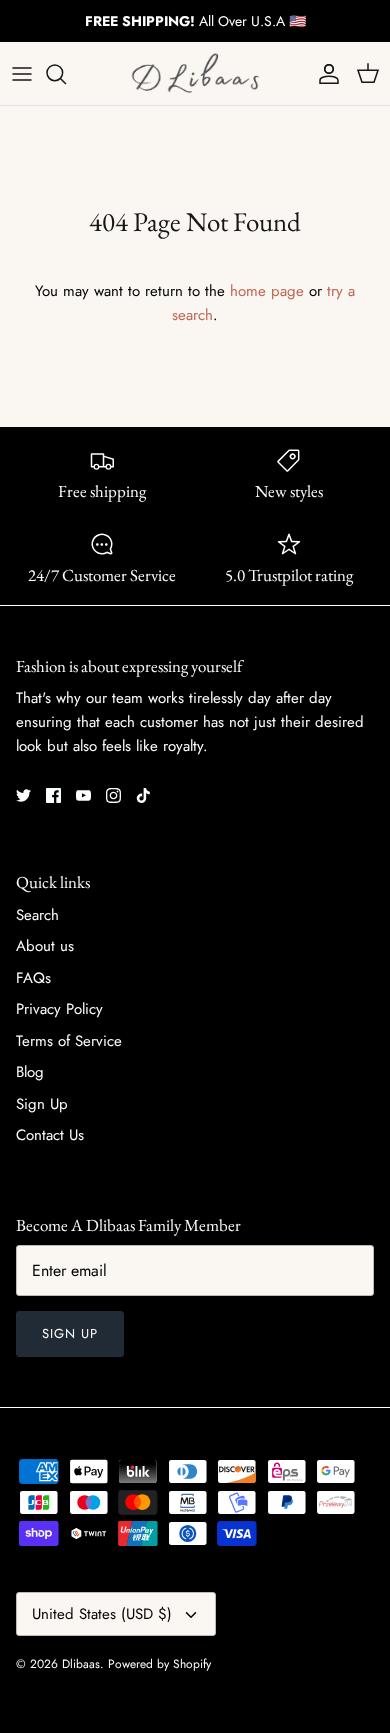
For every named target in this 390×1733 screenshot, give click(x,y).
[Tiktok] (143, 795)
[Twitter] (23, 795)
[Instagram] (113, 795)
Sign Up (42, 1104)
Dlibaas (81, 1664)
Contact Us (50, 1135)
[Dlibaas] (195, 73)
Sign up (70, 1333)
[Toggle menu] (22, 74)
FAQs (33, 978)
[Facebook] (53, 795)
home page (267, 291)
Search (37, 915)
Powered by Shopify (159, 1664)
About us (45, 946)
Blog (30, 1072)
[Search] (66, 74)
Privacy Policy (59, 1009)
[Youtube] (83, 795)
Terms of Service (69, 1041)
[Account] (324, 74)
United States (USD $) (102, 1614)
